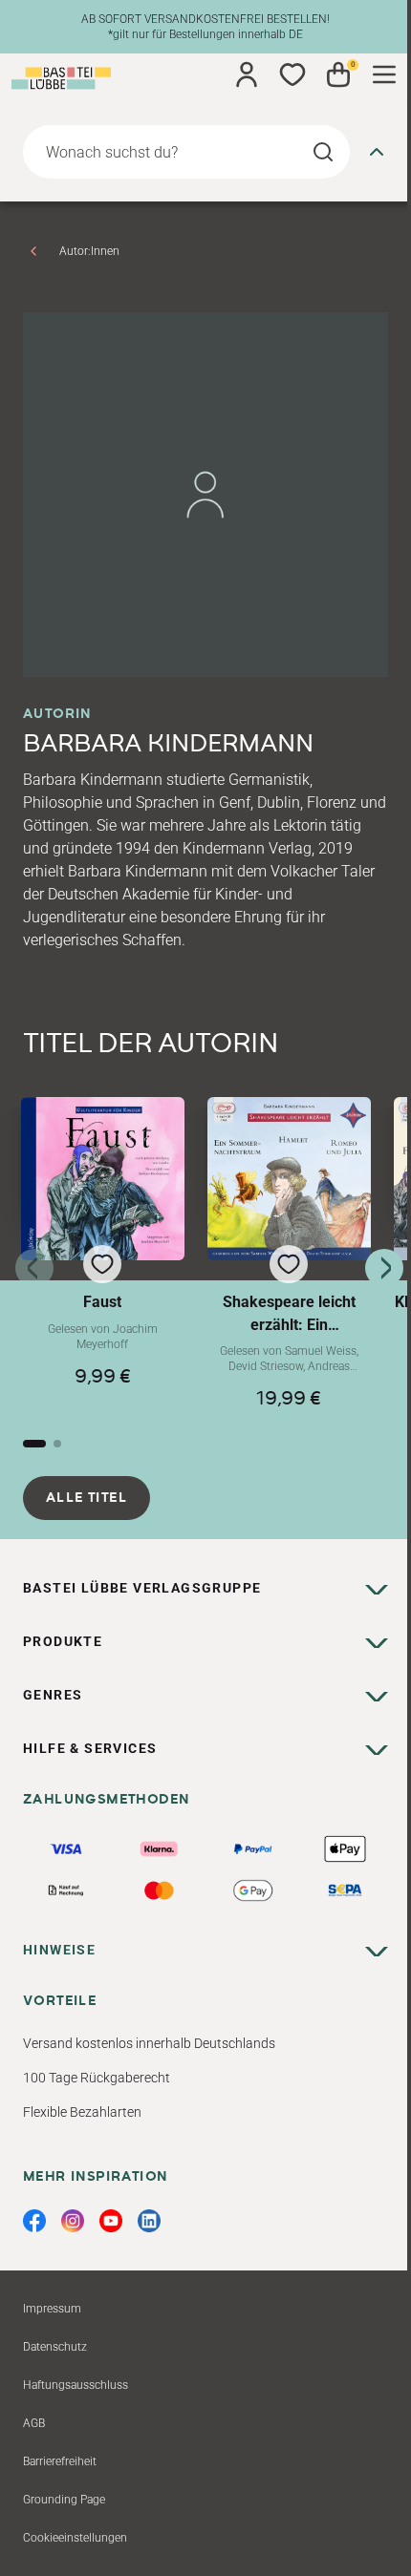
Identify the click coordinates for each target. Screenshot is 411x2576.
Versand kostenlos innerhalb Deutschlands (149, 2043)
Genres (53, 1695)
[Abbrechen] (377, 152)
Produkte (63, 1641)
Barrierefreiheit (60, 2461)
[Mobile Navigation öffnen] (384, 74)
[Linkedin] (149, 2221)
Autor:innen (89, 251)
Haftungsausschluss (76, 2385)
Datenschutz (55, 2347)
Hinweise (59, 1950)
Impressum (52, 2309)
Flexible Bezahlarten (82, 2112)
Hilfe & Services (90, 1748)
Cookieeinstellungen (75, 2538)
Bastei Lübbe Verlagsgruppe (142, 1588)
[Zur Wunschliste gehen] (292, 74)
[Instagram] (73, 2221)
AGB (34, 2423)
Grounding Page (64, 2500)
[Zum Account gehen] (247, 74)
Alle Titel (87, 1498)
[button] (103, 1253)
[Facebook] (34, 2221)
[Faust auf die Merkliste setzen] (103, 1179)
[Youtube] (111, 2221)
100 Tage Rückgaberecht (97, 2078)
